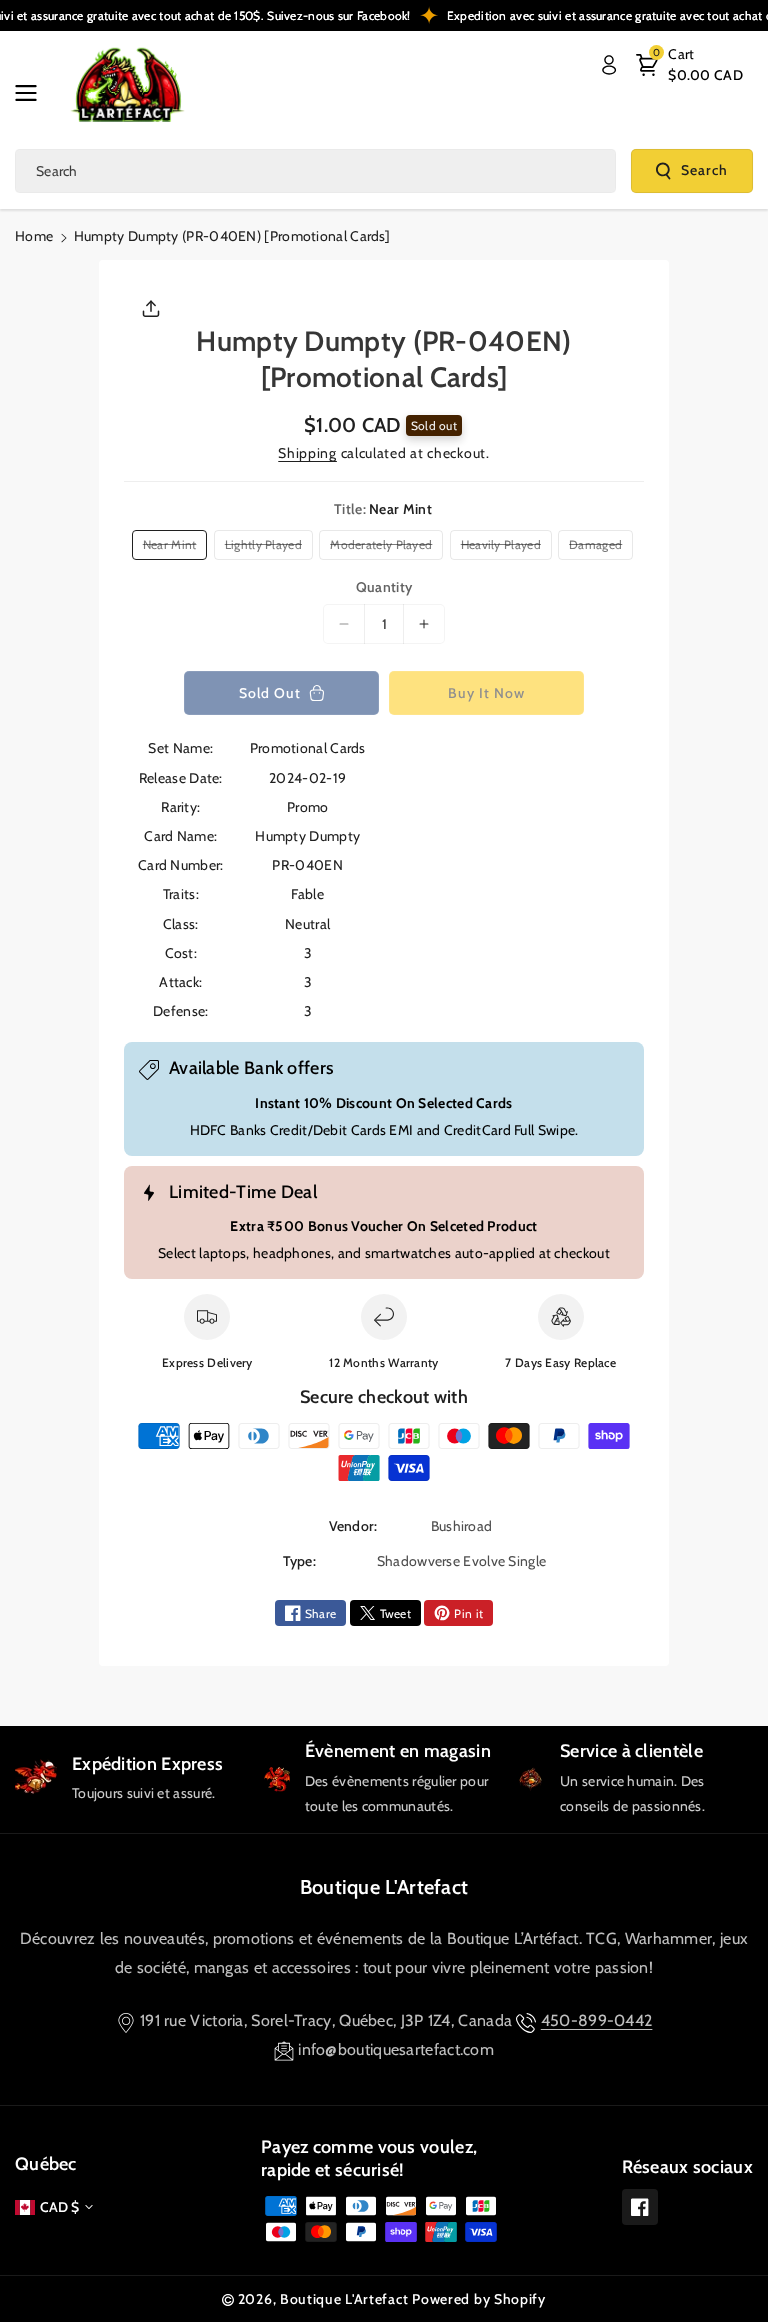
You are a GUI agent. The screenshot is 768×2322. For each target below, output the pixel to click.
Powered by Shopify (479, 2299)
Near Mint (173, 548)
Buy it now (486, 693)
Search (704, 170)
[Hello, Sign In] (609, 65)
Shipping (307, 453)
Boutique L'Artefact (384, 1887)
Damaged (598, 548)
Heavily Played (504, 548)
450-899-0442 (597, 2020)
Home (34, 236)
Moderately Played (384, 548)
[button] (32, 93)
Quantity (384, 587)
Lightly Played (267, 548)
